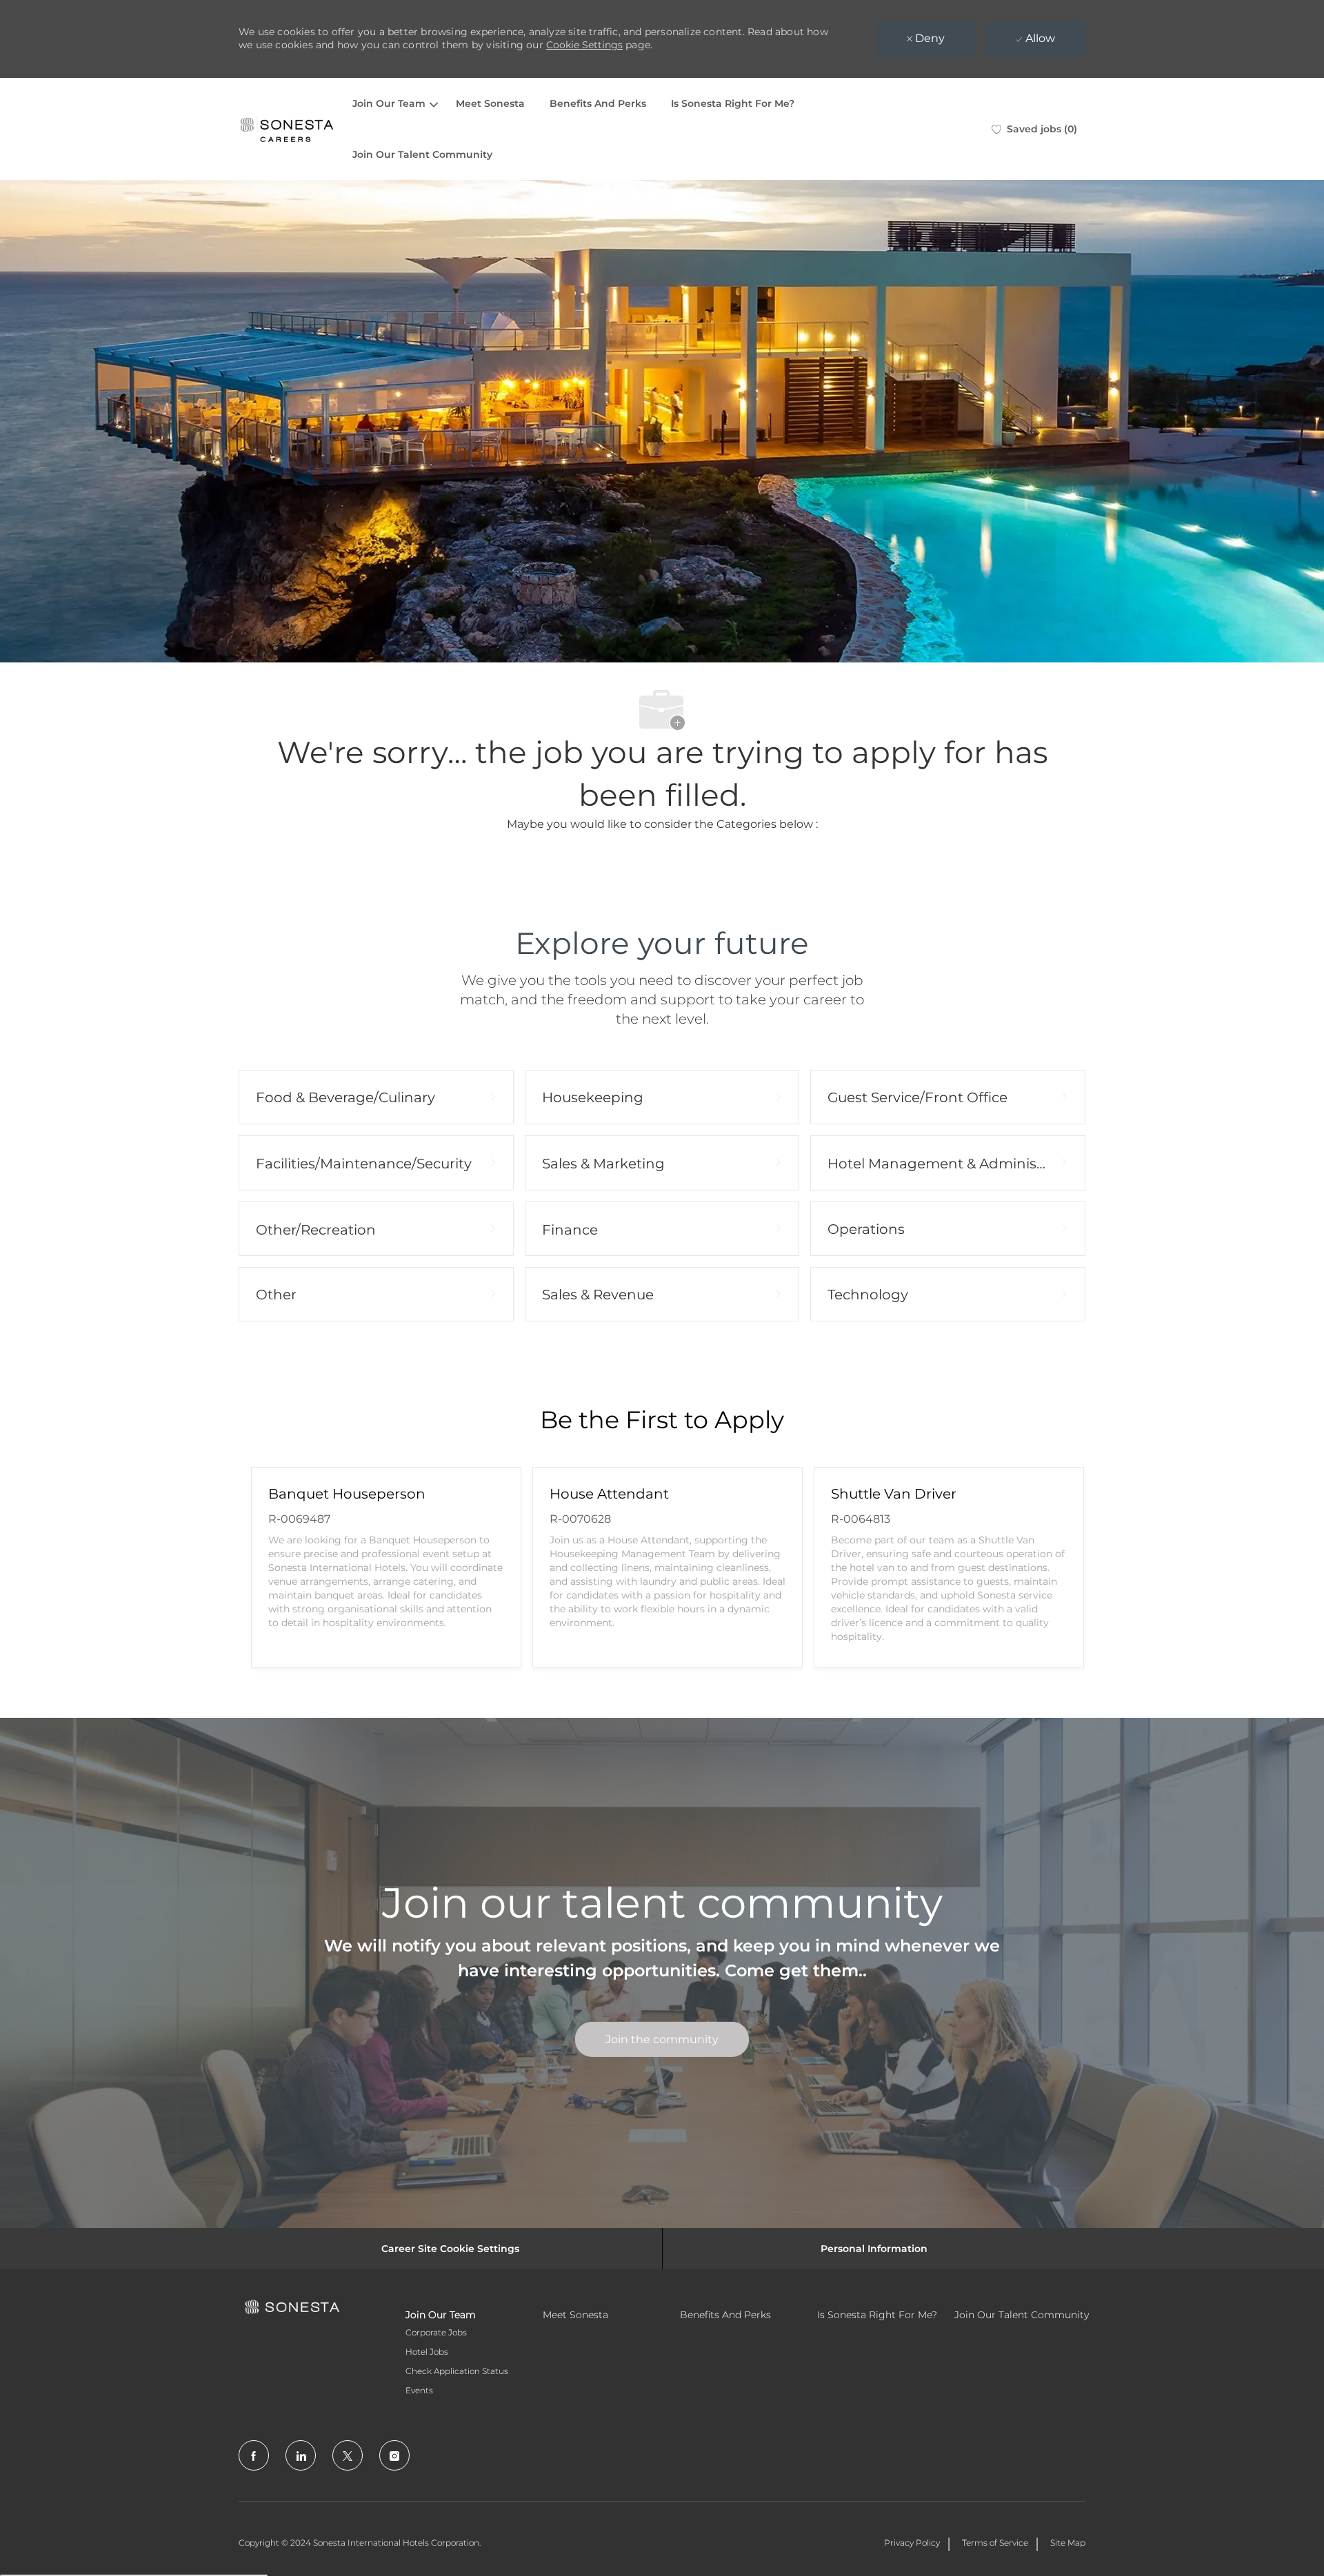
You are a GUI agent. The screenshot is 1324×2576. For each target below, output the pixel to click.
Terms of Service (995, 2543)
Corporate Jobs (436, 2332)
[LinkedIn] (301, 2455)
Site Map (1068, 2543)
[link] (662, 2039)
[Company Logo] (287, 129)
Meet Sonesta (490, 103)
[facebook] (254, 2455)
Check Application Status (457, 2371)
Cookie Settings (584, 45)
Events (419, 2390)
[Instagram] (394, 2455)
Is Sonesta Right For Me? (733, 103)
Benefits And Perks (598, 103)
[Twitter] (348, 2455)
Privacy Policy (912, 2543)
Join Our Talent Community (422, 154)
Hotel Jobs (427, 2352)
